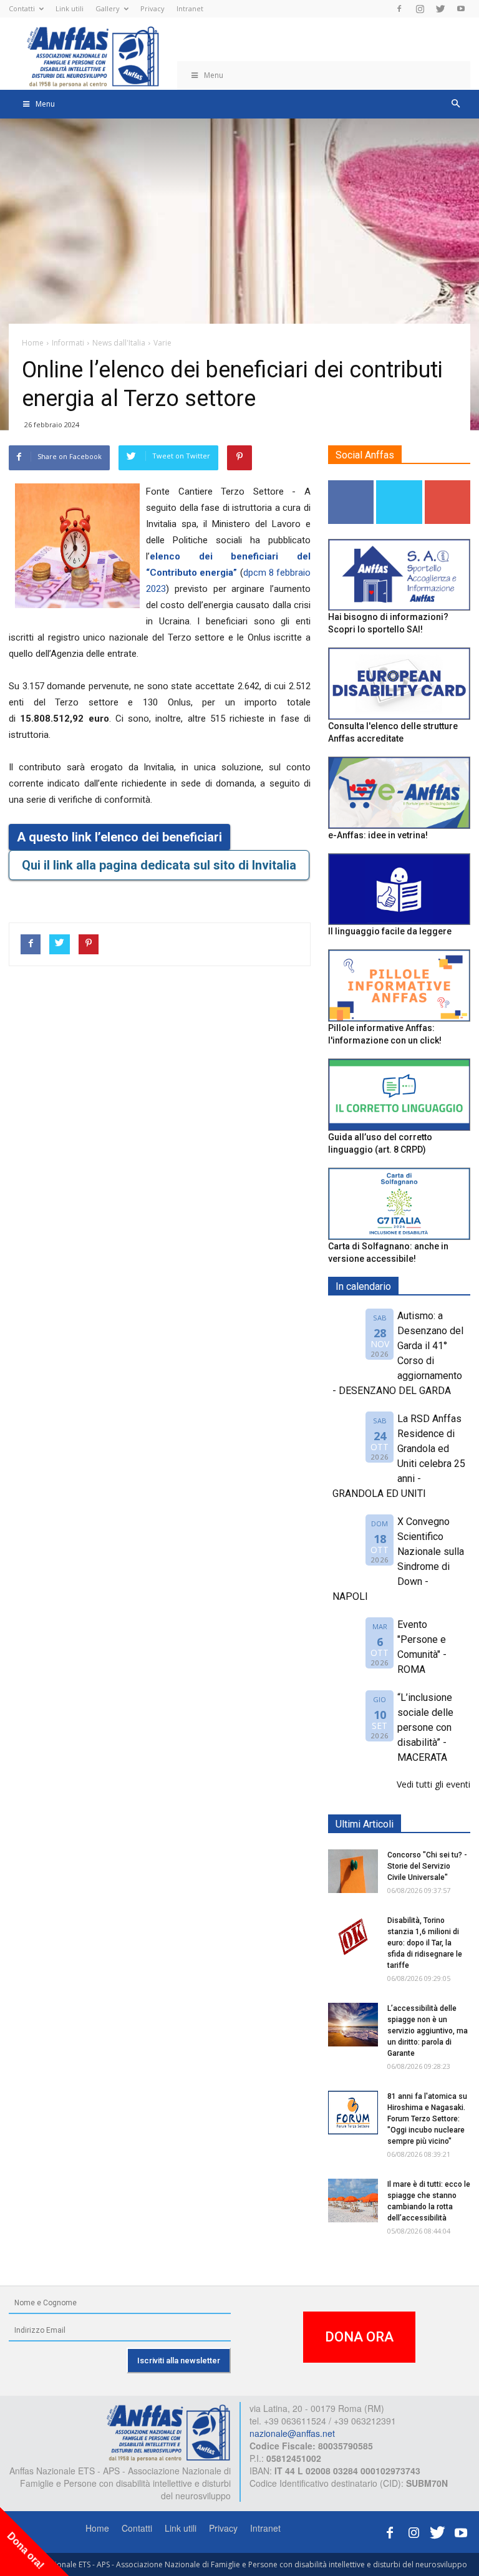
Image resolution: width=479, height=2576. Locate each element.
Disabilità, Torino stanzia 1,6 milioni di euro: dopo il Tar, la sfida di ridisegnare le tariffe (425, 1943)
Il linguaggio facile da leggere (390, 931)
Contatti (22, 8)
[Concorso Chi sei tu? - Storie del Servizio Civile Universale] (353, 1871)
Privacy (152, 8)
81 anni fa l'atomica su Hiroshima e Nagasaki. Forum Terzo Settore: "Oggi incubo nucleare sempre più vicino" (427, 2119)
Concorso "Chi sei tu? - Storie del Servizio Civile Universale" (427, 1866)
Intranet (190, 8)
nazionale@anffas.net (292, 2433)
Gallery (108, 8)
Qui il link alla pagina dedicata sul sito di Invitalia (159, 865)
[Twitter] (440, 9)
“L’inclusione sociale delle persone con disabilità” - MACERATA (425, 1727)
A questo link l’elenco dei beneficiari (119, 837)
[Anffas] (168, 2431)
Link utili (70, 8)
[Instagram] (420, 9)
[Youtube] (461, 9)
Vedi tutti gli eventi (433, 1784)
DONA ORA (359, 2337)
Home (97, 2528)
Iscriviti (448, 485)
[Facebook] (399, 9)
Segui (351, 485)
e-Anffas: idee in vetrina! (378, 835)
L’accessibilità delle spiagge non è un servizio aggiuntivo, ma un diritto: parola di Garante (428, 2031)
